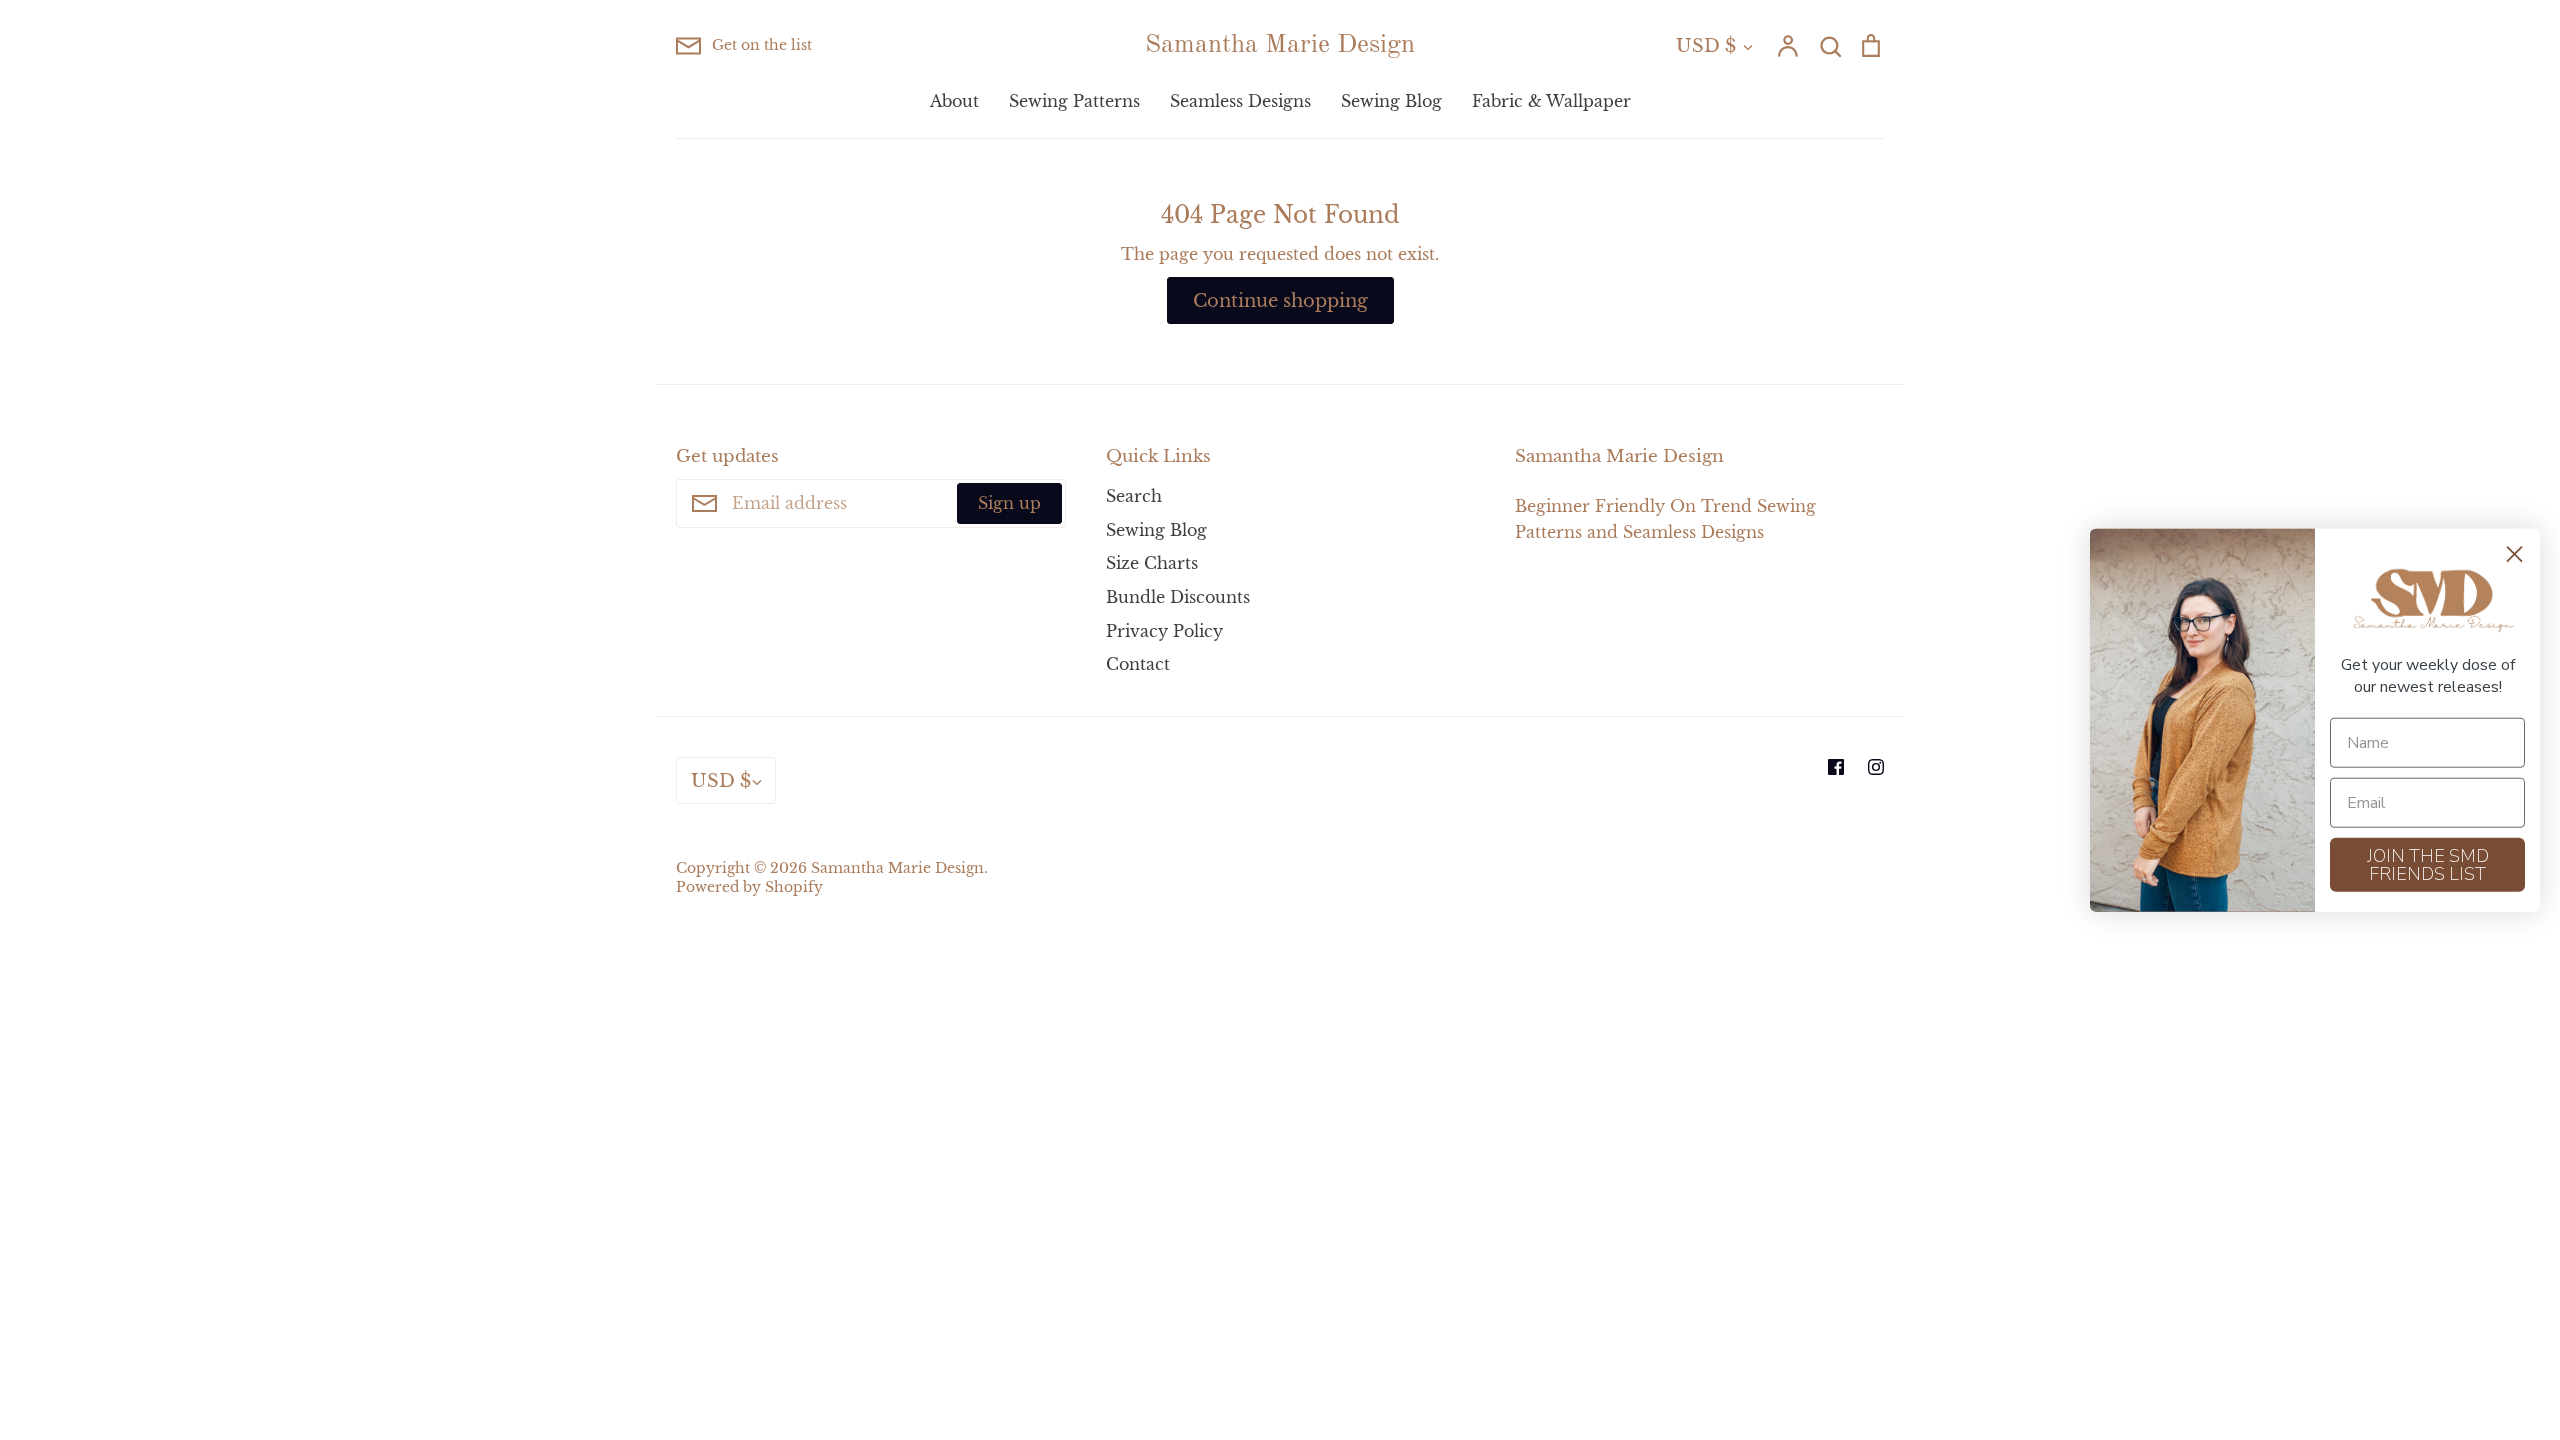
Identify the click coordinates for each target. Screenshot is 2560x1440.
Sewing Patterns (1074, 101)
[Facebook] (1836, 767)
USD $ (1706, 45)
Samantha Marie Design (1280, 45)
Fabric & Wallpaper (1551, 101)
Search (1134, 496)
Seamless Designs (1240, 101)
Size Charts (1152, 563)
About (954, 101)
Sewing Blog (1391, 101)
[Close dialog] (2514, 554)
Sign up (1009, 503)
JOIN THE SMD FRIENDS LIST (2428, 864)
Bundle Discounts (1178, 597)
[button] (2428, 601)
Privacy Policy (1164, 631)
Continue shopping (1280, 300)
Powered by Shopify (749, 887)
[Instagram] (1876, 767)
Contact (1138, 664)
